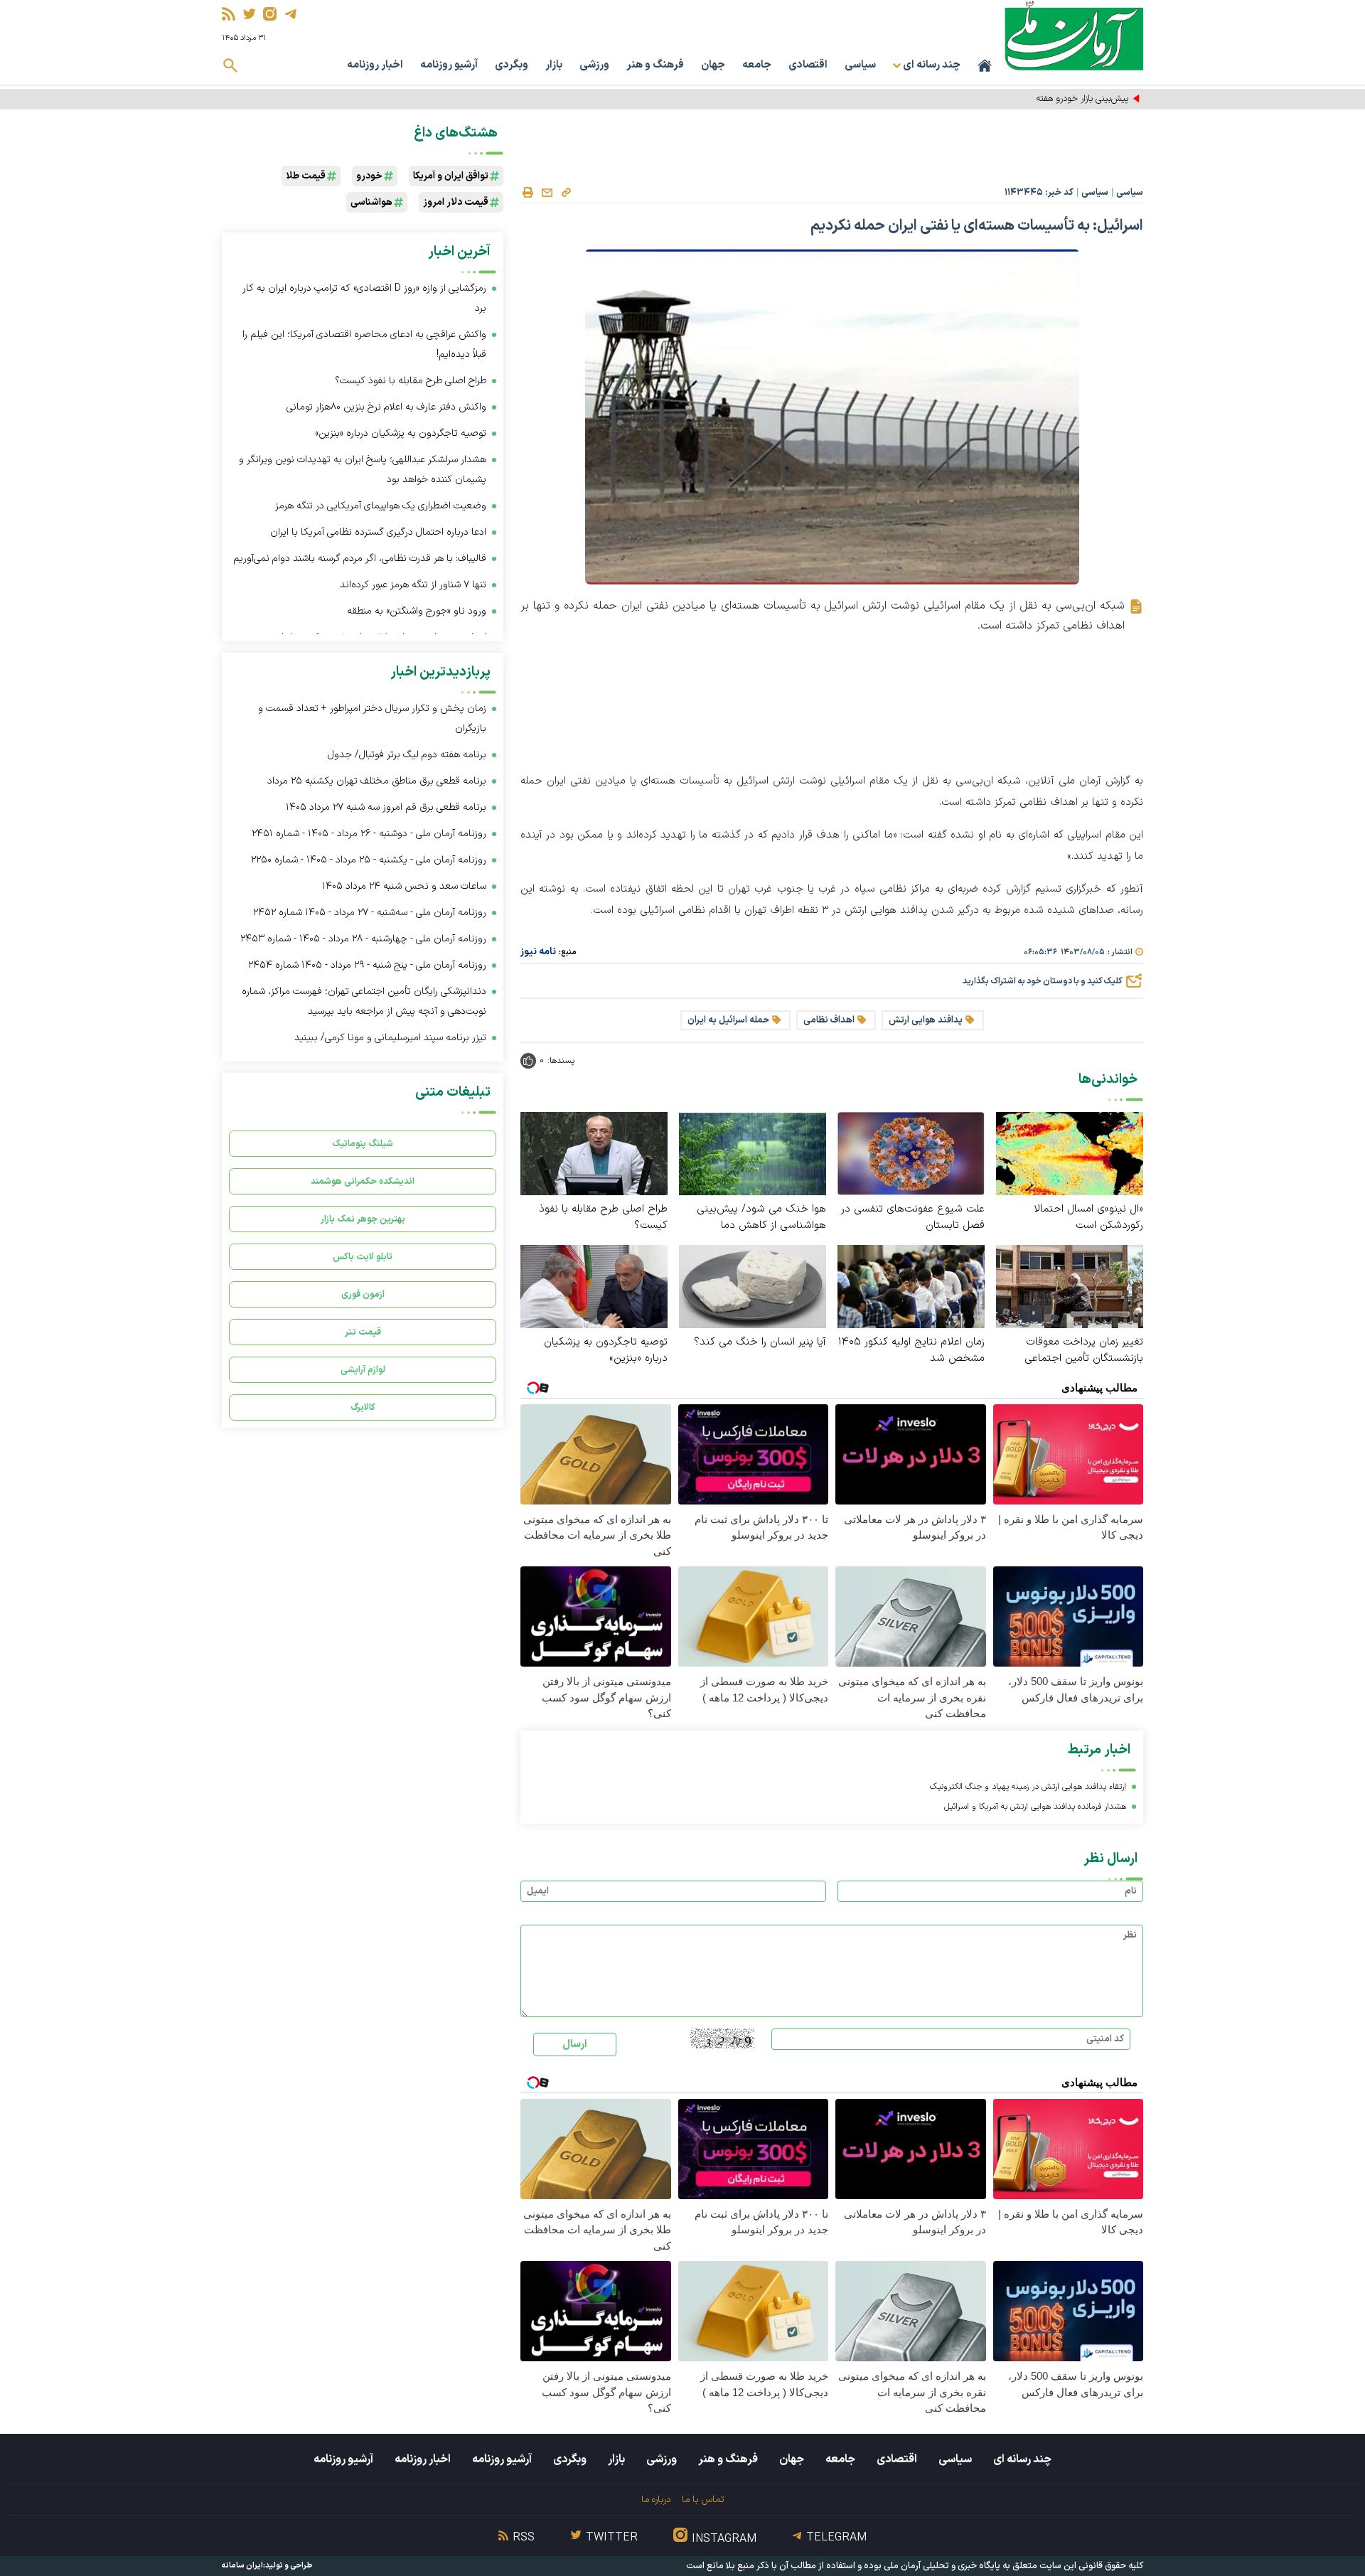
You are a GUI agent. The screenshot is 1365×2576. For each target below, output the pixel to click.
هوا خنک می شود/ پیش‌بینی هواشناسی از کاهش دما (761, 1217)
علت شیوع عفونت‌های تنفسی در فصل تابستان (913, 1217)
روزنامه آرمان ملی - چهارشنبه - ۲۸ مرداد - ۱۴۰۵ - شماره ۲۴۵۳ (363, 939)
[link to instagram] (270, 14)
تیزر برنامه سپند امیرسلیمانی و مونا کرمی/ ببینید (390, 1038)
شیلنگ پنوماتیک (363, 1144)
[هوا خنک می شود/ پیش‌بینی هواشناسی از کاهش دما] (753, 1153)
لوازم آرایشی (363, 1370)
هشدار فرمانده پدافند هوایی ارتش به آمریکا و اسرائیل (1035, 1807)
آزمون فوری (363, 1294)
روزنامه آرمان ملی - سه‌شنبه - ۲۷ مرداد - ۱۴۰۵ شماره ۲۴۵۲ (370, 913)
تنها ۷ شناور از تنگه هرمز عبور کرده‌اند (413, 585)
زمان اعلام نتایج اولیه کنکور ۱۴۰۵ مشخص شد (911, 1350)
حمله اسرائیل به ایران (728, 1020)
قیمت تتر (363, 1332)
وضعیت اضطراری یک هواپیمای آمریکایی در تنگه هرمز (381, 506)
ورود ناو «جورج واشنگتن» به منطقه (417, 611)
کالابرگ (363, 1407)
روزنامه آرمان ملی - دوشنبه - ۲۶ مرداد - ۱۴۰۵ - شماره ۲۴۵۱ (369, 834)
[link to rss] (229, 14)
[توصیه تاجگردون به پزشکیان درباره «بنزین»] (594, 1286)
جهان (713, 65)
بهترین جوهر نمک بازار (363, 1219)
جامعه (757, 65)
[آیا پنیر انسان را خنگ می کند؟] (753, 1286)
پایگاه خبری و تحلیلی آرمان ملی (942, 2566)
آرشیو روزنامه (449, 65)
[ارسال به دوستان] (547, 193)
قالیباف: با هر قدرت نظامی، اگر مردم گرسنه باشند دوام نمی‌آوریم (360, 559)
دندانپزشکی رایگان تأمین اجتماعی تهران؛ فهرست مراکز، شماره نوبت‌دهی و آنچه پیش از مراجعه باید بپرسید (364, 1001)
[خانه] (985, 65)
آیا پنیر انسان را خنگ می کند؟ (760, 1342)
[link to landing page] (1074, 35)
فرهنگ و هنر (655, 65)
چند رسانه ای (1022, 2459)
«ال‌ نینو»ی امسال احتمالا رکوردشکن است (1088, 1217)
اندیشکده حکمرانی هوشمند (363, 1181)
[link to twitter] (249, 14)
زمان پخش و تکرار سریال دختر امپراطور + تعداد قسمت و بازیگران (372, 718)
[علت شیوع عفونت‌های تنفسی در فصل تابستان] (911, 1153)
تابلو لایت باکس (363, 1257)
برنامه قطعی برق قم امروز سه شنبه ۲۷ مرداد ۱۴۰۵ (386, 807)
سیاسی (860, 65)
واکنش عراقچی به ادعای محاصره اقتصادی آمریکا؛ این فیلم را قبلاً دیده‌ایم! (364, 344)
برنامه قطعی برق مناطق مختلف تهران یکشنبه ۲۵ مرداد (377, 781)
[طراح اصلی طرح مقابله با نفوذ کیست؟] (594, 1153)
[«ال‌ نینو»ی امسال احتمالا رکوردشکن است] (1070, 1153)
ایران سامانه (242, 2566)
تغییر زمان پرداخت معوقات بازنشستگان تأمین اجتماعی (1084, 1350)
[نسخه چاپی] (528, 193)
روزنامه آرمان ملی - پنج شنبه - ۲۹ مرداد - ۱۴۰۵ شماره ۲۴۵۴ (367, 965)
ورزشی (594, 65)
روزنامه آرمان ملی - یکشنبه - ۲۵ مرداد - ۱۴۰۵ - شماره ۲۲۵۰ (369, 860)
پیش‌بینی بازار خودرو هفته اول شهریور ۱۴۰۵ (1049, 99)
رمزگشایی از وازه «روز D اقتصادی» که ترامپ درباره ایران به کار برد (364, 298)
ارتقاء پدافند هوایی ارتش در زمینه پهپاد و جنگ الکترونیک (1028, 1787)
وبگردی (512, 65)
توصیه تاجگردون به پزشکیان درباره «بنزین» (606, 1350)
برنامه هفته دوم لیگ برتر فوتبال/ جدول (407, 755)
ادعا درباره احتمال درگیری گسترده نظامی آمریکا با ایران (377, 532)
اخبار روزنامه (375, 65)
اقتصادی (808, 65)
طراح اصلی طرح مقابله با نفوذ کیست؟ (603, 1217)
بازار (554, 65)
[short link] (566, 192)
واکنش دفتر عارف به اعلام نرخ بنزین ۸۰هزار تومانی (386, 407)
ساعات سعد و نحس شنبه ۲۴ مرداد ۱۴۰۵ (404, 886)
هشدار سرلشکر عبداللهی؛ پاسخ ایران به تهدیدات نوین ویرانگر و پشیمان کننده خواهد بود (363, 470)
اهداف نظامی (829, 1020)
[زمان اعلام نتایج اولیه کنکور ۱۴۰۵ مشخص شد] (911, 1286)
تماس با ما (703, 2500)
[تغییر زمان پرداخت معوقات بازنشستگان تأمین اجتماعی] (1070, 1286)
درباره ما (656, 2500)
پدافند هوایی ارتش (926, 1020)
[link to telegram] (290, 14)
